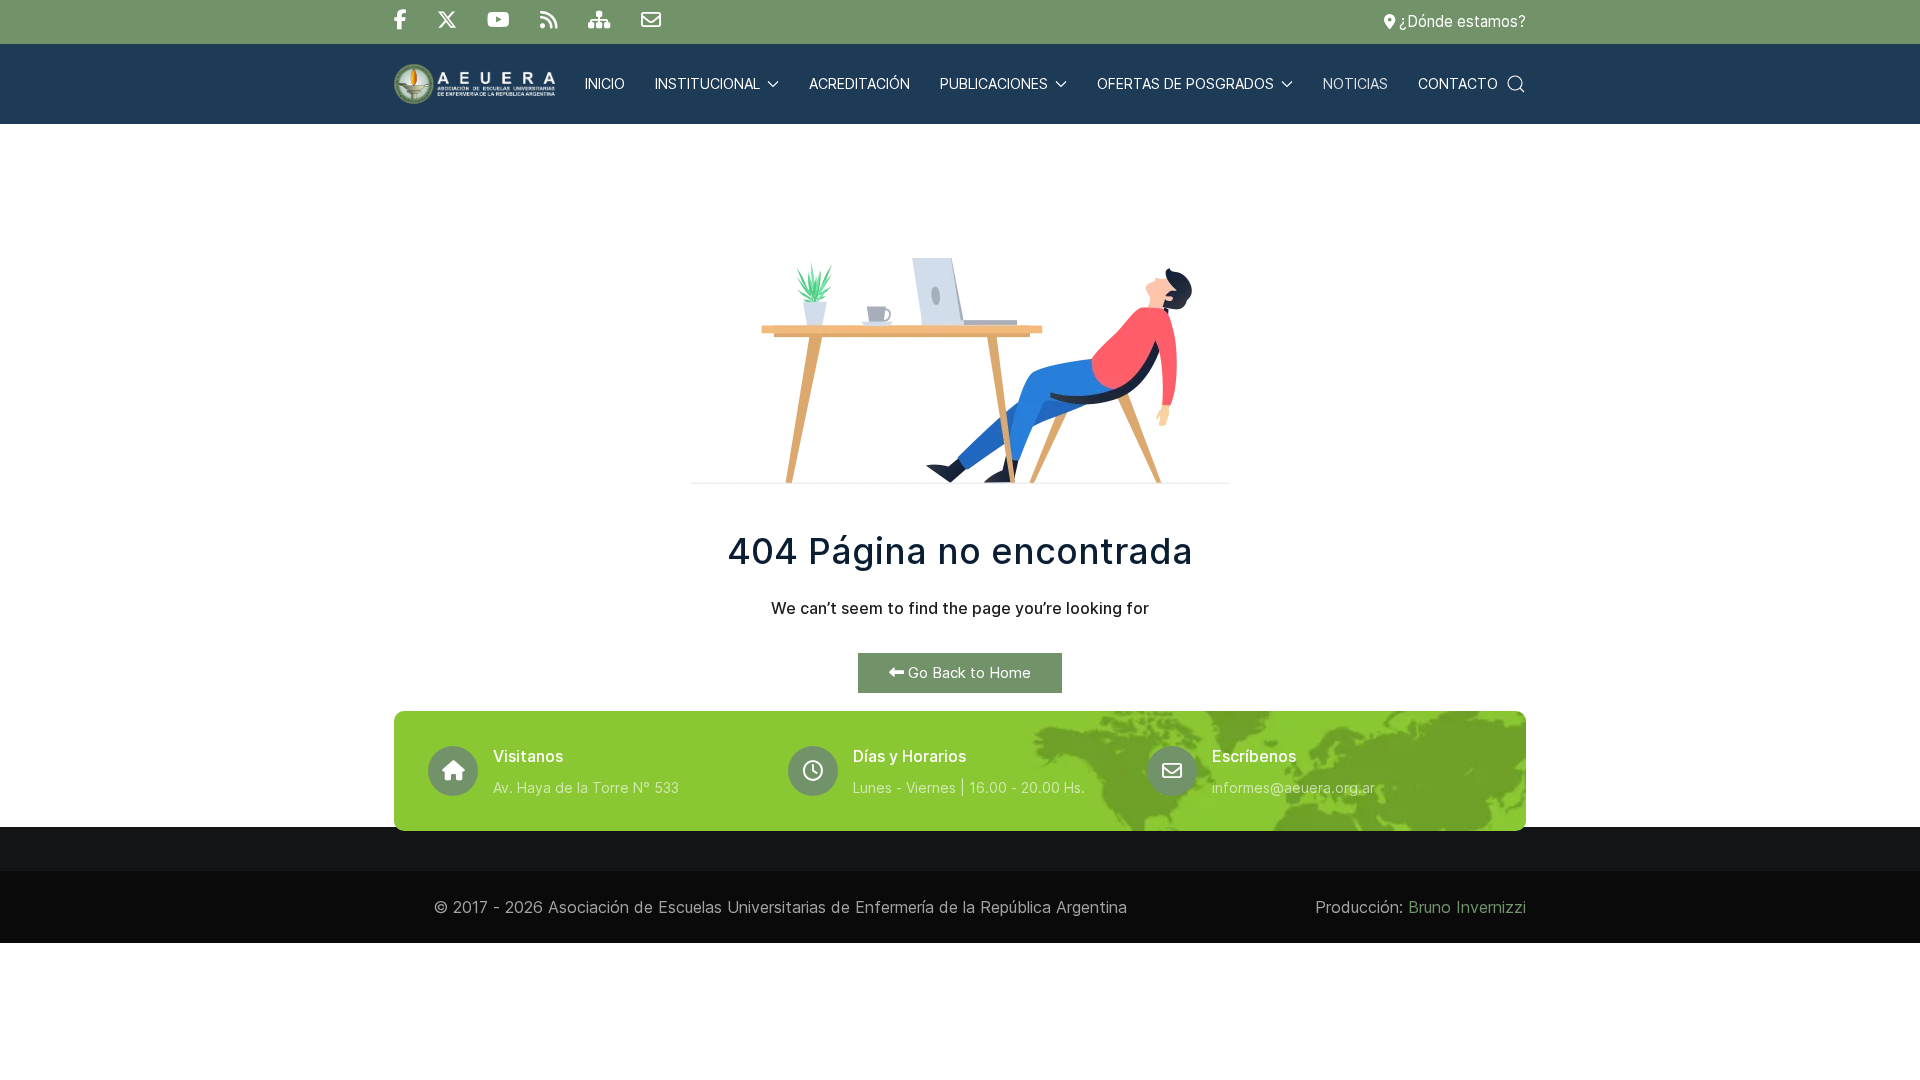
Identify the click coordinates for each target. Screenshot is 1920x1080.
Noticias (1355, 83)
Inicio (605, 83)
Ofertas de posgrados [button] (1185, 83)
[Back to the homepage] (474, 84)
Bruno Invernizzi (1467, 907)
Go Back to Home (967, 672)
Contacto (1458, 83)
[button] (1516, 84)
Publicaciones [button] (994, 83)
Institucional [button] (707, 83)
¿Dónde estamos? (1460, 21)
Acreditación (859, 83)
